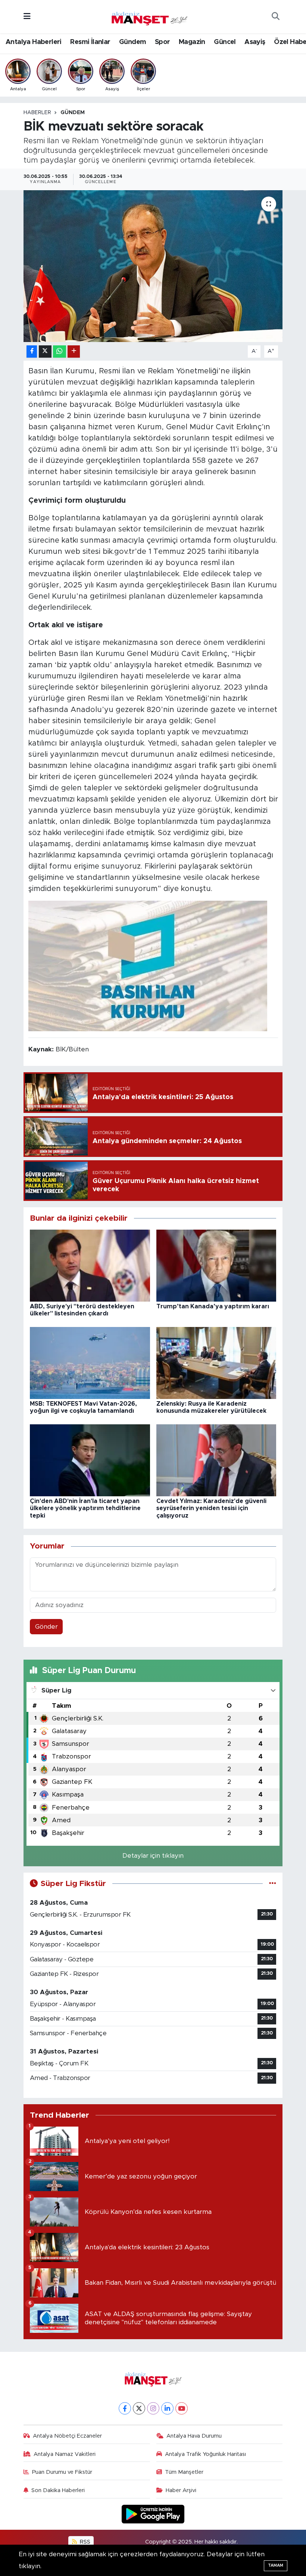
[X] (139, 2408)
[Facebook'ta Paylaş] (32, 352)
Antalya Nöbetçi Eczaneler (67, 2436)
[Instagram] (153, 2408)
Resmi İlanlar (90, 42)
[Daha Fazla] (74, 352)
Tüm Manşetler (184, 2472)
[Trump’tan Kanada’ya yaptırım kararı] (216, 1265)
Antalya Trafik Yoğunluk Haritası (205, 2454)
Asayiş (255, 42)
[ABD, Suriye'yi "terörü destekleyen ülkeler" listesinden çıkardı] (90, 1265)
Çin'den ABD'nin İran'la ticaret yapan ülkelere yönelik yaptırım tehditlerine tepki (85, 1508)
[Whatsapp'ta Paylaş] (60, 352)
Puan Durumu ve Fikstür (62, 2472)
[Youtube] (182, 2408)
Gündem (132, 42)
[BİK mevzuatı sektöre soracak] (153, 266)
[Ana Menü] (27, 17)
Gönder (46, 1627)
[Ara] (275, 17)
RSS (84, 2542)
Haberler (37, 113)
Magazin (192, 42)
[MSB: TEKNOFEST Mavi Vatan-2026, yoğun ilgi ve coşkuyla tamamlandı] (90, 1363)
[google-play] (153, 2514)
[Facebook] (125, 2408)
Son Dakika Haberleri (58, 2490)
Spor (163, 42)
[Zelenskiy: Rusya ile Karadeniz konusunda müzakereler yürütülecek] (216, 1363)
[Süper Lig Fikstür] (273, 1884)
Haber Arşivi (181, 2490)
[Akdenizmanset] (150, 16)
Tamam (276, 2565)
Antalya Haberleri (34, 42)
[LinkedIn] (167, 2408)
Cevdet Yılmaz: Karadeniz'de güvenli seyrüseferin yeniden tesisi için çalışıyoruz (211, 1508)
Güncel (225, 42)
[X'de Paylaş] (45, 352)
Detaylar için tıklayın (153, 1856)
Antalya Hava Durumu (194, 2436)
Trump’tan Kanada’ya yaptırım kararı (213, 1306)
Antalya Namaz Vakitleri (65, 2454)
